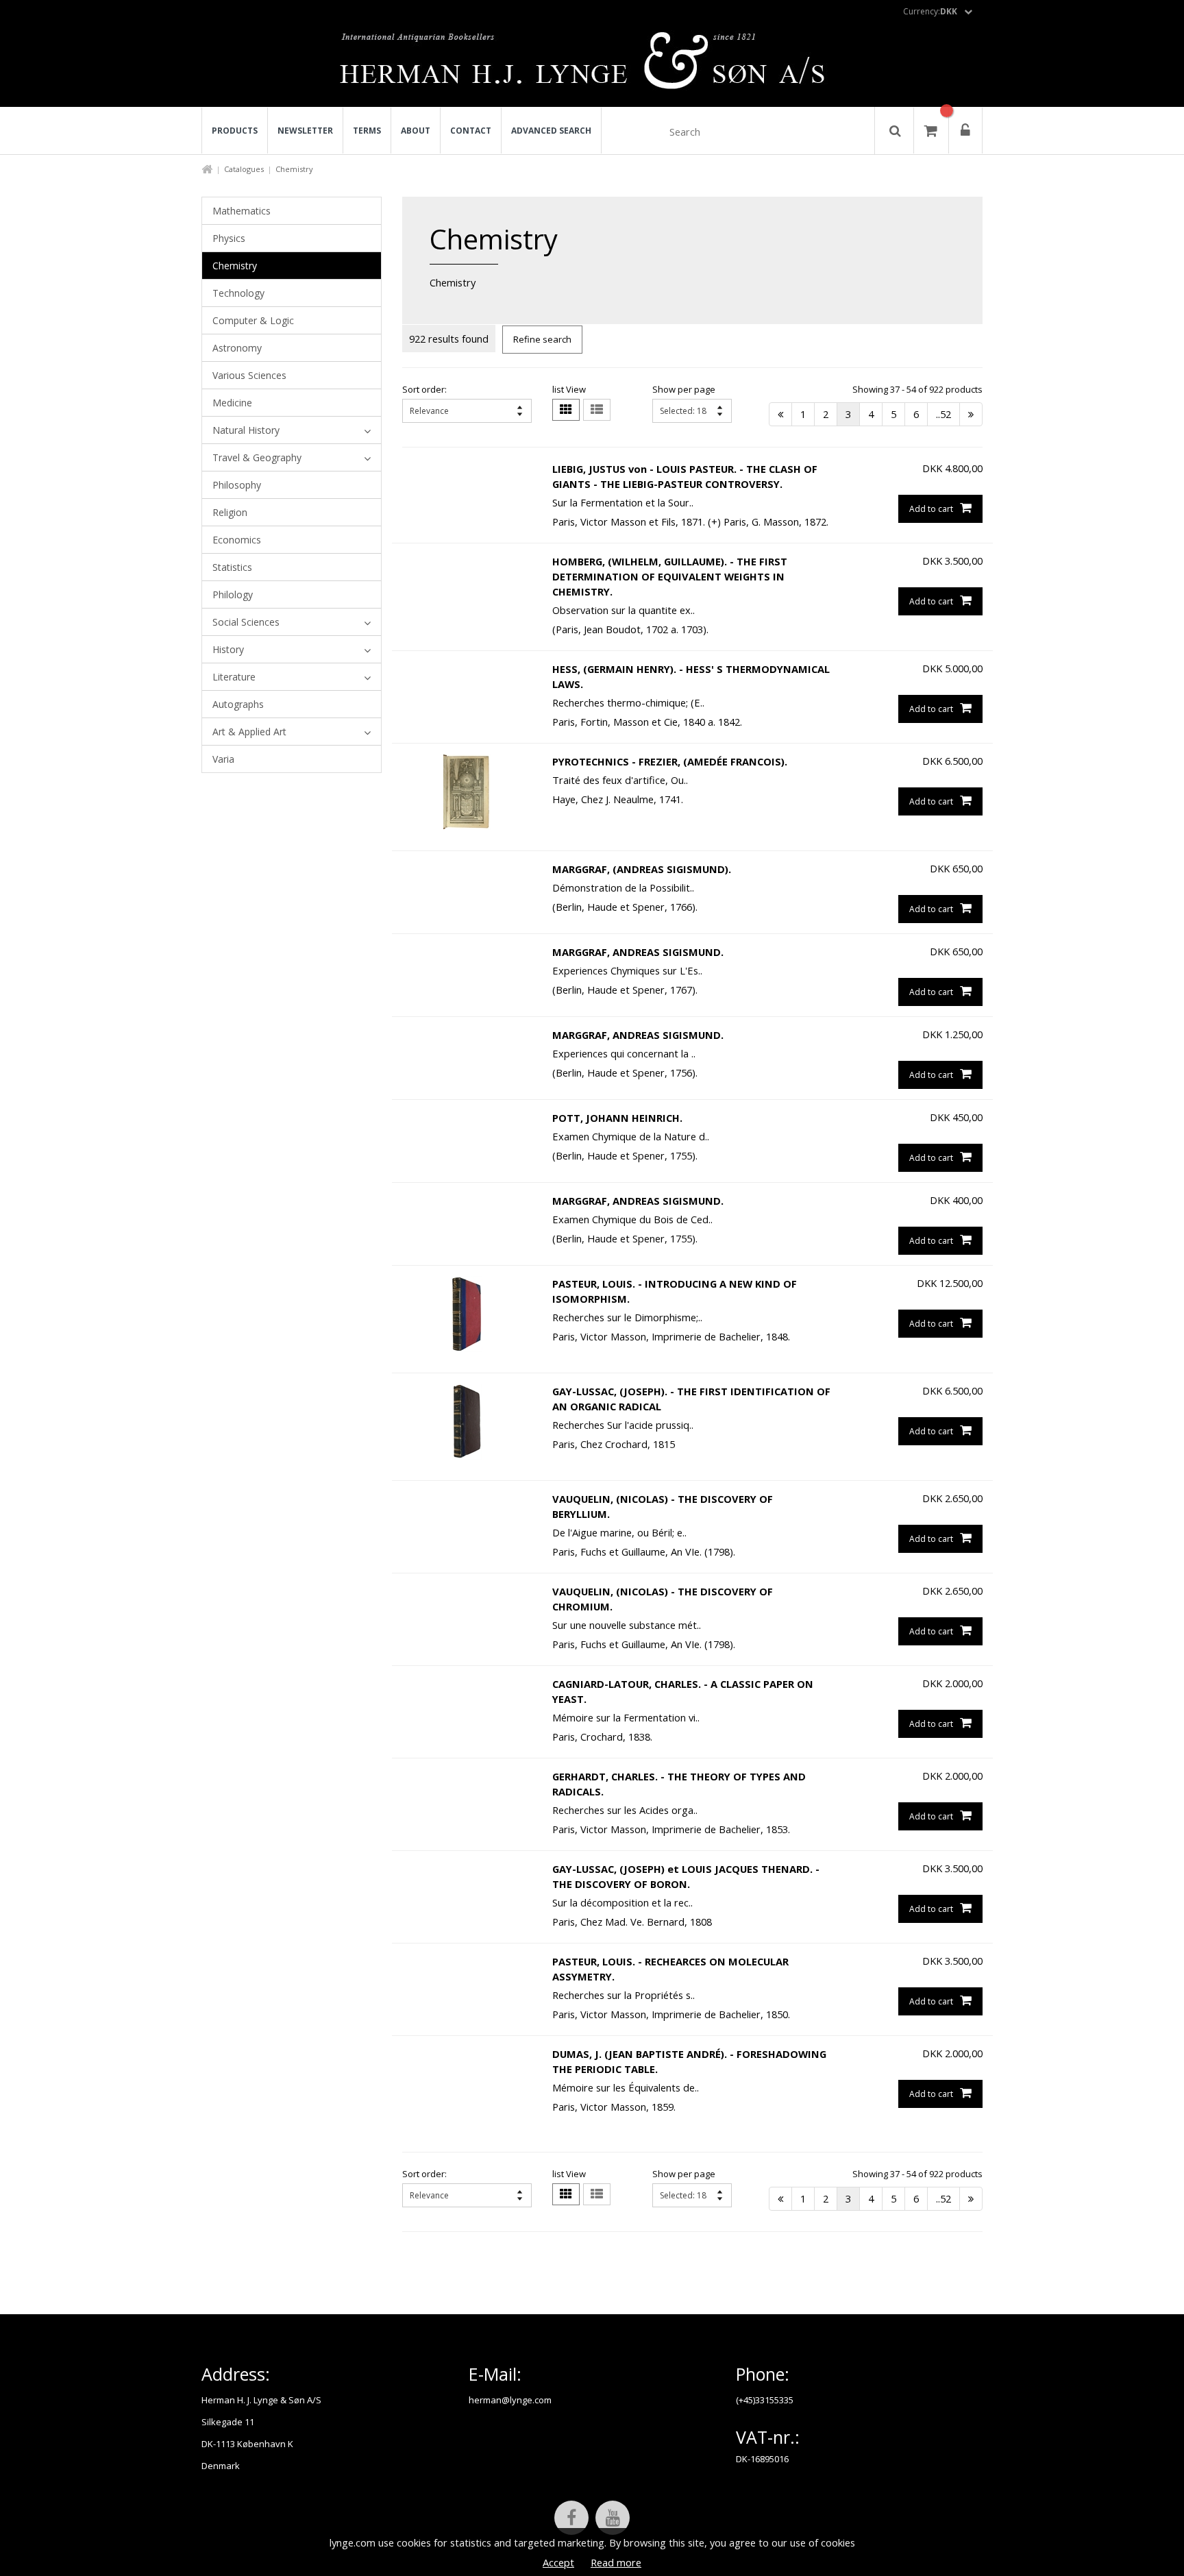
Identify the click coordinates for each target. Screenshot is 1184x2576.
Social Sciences (246, 622)
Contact (471, 131)
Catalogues (244, 169)
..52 (944, 414)
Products (235, 131)
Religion (230, 512)
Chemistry (235, 266)
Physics (229, 238)
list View (569, 389)
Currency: (930, 11)
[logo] (592, 64)
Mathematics (242, 211)
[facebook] (571, 2518)
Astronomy (237, 348)
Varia (223, 759)
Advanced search (551, 131)
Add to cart (931, 509)
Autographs (238, 704)
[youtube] (613, 2518)
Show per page (684, 389)
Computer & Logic (253, 320)
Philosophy (237, 485)
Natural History (246, 430)
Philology (233, 594)
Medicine (232, 403)
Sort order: (424, 389)
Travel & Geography (257, 457)
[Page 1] (780, 414)
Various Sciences (249, 375)
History (228, 649)
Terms (367, 131)
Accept (558, 2562)
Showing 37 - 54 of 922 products (917, 389)
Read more (616, 2562)
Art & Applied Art (249, 732)
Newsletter (305, 131)
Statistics (232, 567)
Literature (234, 677)
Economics (237, 540)
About (416, 131)
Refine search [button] (542, 339)
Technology (238, 293)
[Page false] (971, 414)
